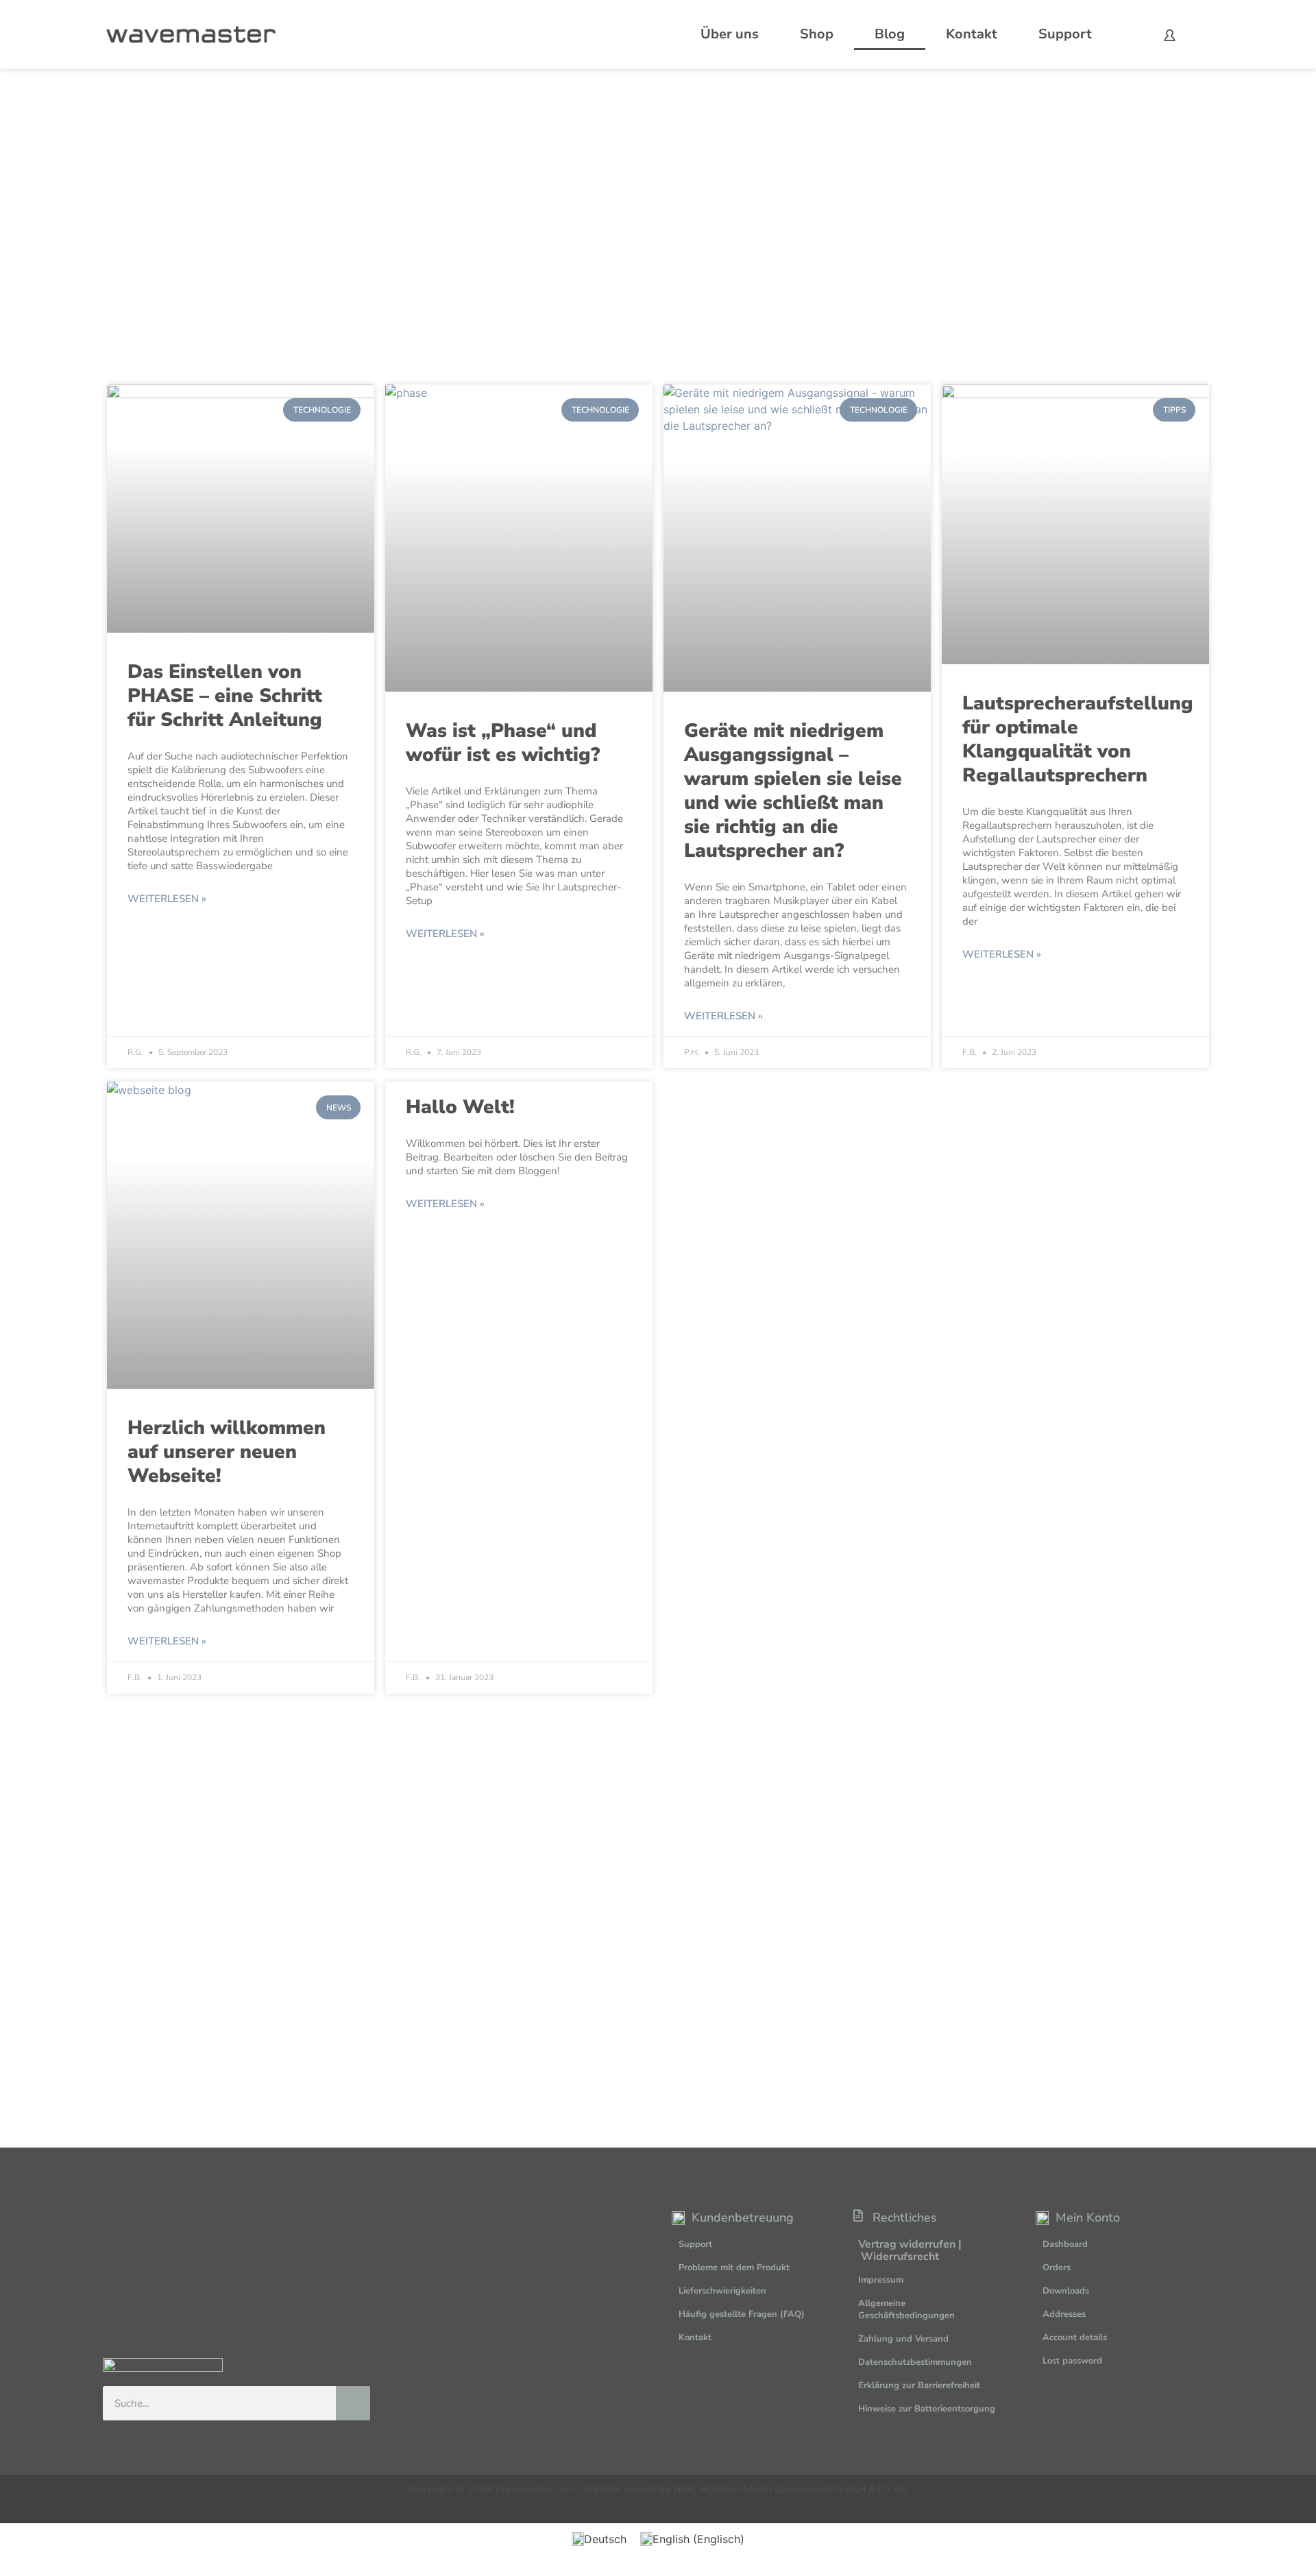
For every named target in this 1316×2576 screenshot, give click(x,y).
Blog (890, 34)
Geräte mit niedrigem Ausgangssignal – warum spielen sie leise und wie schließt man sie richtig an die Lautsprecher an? (793, 791)
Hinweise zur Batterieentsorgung (927, 2409)
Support (1065, 34)
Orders (1057, 2268)
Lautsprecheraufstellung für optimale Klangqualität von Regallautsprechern (1078, 739)
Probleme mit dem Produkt (734, 2268)
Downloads (1066, 2291)
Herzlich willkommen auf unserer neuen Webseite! (227, 1452)
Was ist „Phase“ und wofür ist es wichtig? (503, 743)
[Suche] (353, 2403)
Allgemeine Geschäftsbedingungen (906, 2309)
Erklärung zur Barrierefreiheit (919, 2385)
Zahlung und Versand (903, 2339)
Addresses (1064, 2314)
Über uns (730, 34)
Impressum (881, 2280)
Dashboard (1065, 2244)
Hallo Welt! (460, 1107)
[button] (1272, 2538)
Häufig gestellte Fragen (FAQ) (742, 2314)
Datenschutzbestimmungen (915, 2362)
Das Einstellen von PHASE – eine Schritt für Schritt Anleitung (225, 696)
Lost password (1072, 2361)
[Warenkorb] (1199, 34)
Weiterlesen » (167, 899)
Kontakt (972, 34)
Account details (1075, 2337)
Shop (817, 34)
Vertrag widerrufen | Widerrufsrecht (910, 2250)
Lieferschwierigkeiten (722, 2291)
